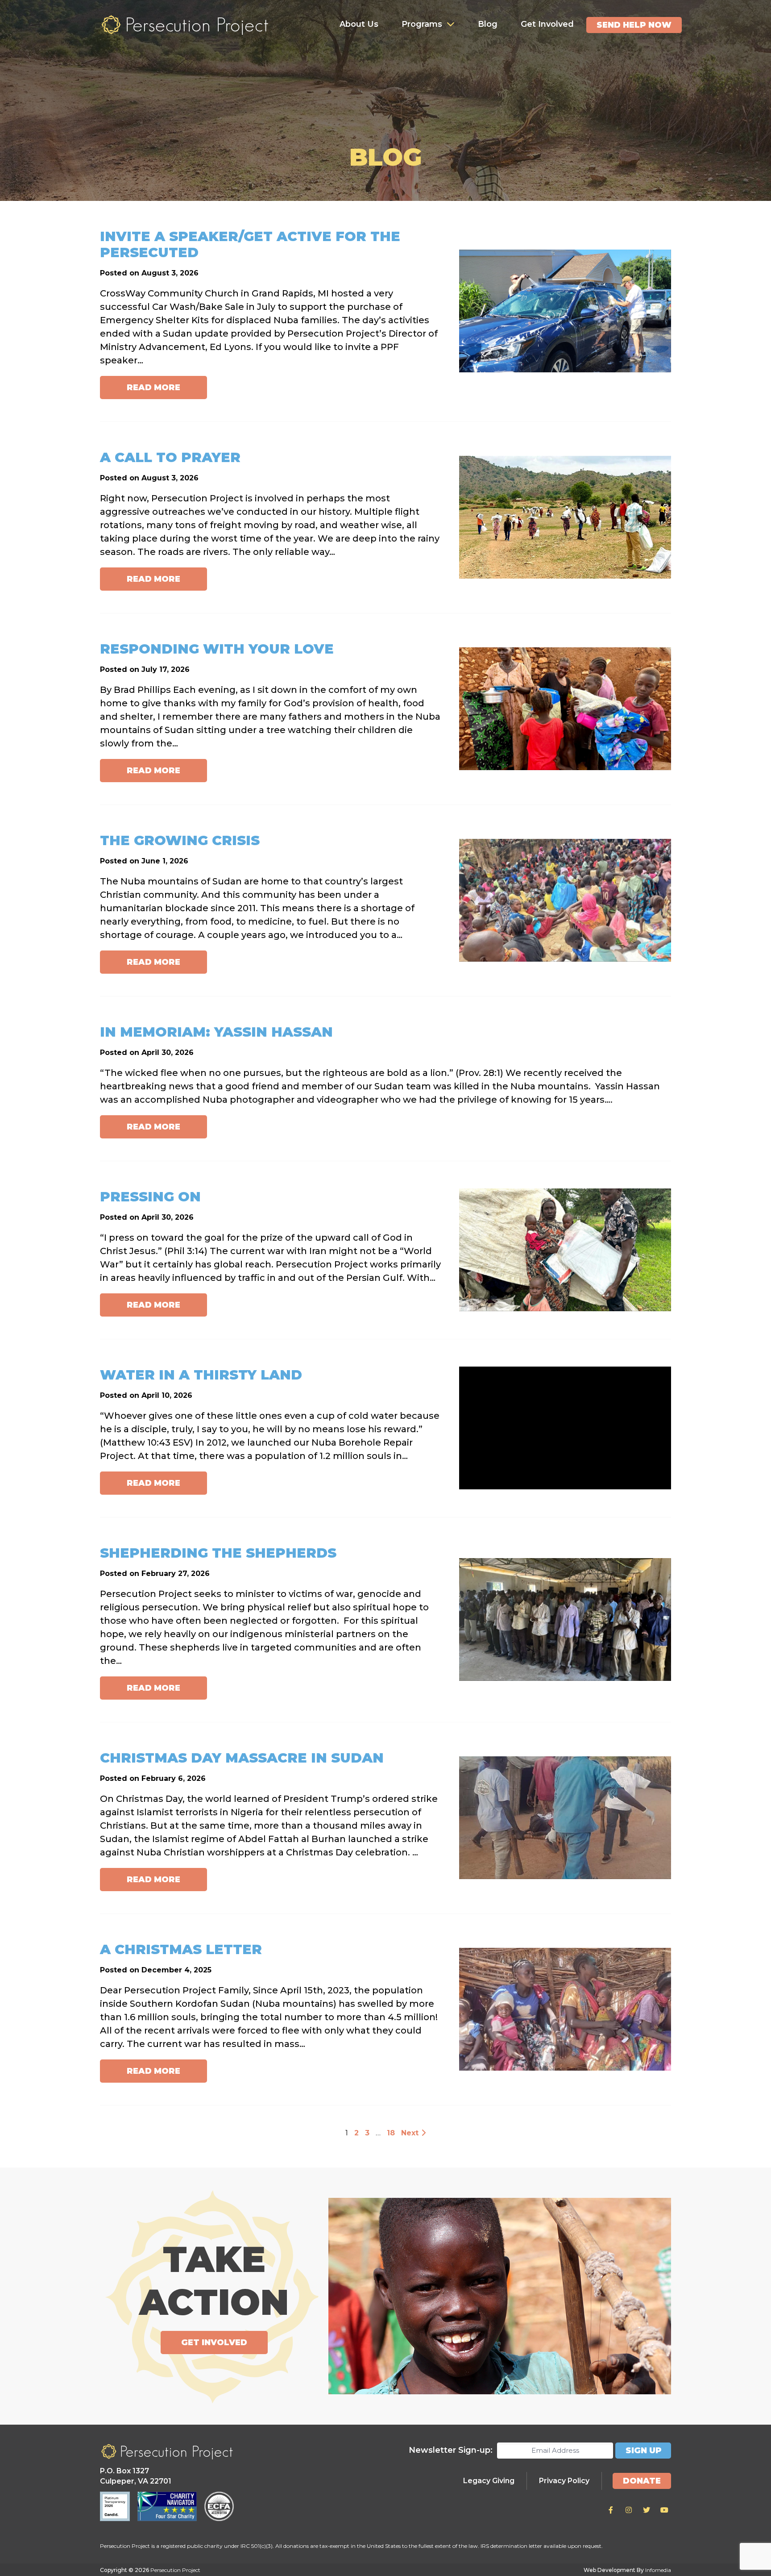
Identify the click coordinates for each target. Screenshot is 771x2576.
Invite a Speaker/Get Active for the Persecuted (250, 244)
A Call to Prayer (170, 457)
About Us (359, 24)
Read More (153, 388)
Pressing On (150, 1197)
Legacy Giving (489, 2481)
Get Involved (547, 24)
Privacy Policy (564, 2481)
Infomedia (658, 2570)
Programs (422, 24)
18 (391, 2133)
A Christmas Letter (181, 1949)
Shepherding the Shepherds (218, 1553)
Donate (642, 2481)
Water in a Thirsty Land (201, 1375)
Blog (488, 24)
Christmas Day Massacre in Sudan (242, 1758)
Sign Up (644, 2451)
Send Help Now (634, 25)
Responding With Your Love (217, 649)
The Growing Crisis (180, 840)
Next (411, 2133)
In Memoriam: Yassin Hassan (216, 1032)
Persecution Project (185, 25)
